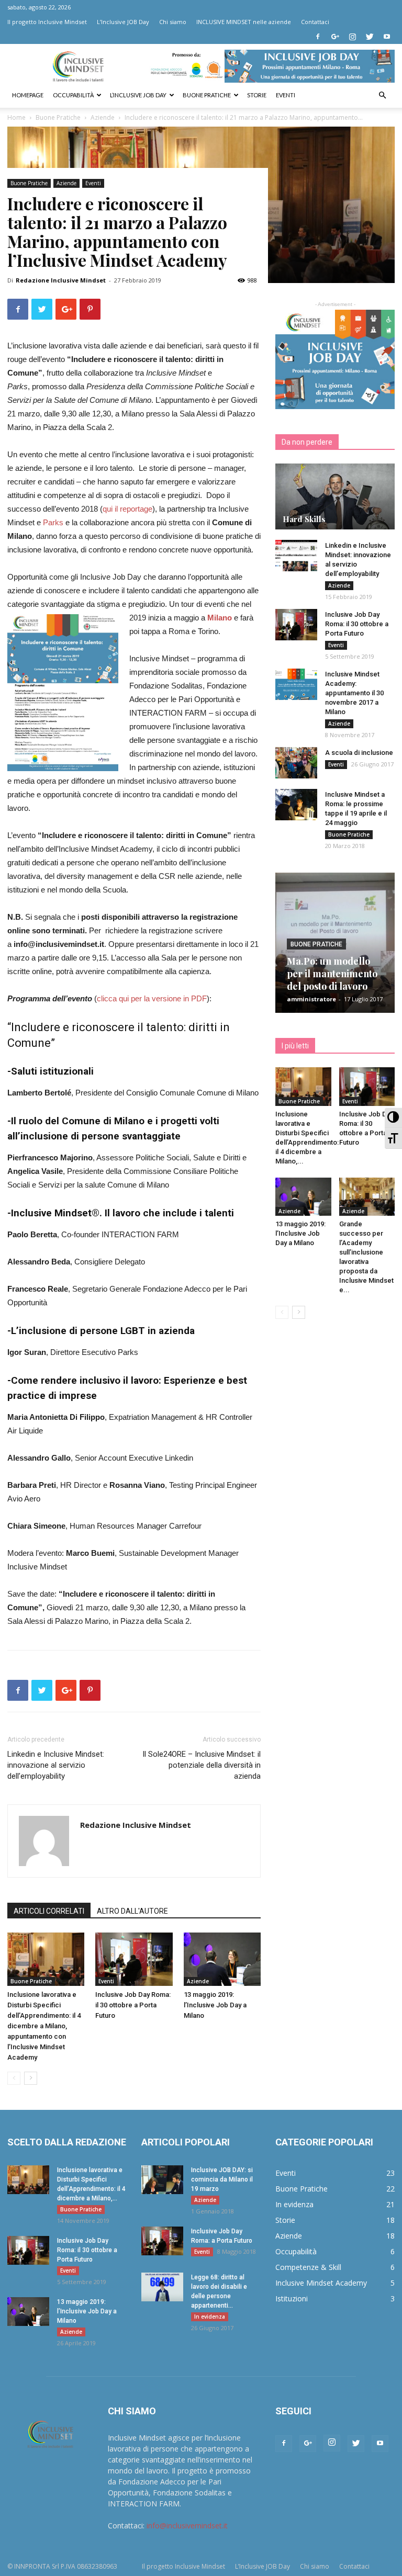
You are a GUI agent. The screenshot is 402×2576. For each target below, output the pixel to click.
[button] (382, 95)
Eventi (286, 95)
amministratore (311, 999)
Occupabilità (73, 95)
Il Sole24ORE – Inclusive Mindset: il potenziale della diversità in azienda (202, 1765)
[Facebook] (318, 37)
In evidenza (210, 2317)
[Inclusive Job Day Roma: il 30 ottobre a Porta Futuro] (134, 1959)
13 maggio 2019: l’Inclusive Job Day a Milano (215, 2005)
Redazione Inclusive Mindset (61, 280)
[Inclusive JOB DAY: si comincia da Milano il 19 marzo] (162, 2180)
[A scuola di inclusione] (296, 763)
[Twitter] (370, 37)
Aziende (66, 183)
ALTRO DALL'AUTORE (132, 1911)
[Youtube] (387, 37)
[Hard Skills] (335, 496)
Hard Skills (304, 519)
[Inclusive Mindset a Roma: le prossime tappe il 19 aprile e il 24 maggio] (296, 805)
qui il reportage (127, 509)
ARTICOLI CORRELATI (49, 1911)
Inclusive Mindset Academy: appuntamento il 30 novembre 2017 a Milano (354, 693)
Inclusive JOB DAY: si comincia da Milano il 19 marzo (222, 2179)
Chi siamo (173, 22)
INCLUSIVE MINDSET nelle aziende (244, 22)
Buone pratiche (207, 95)
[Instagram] (352, 37)
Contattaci (315, 22)
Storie (257, 95)
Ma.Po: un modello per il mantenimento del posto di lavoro (332, 974)
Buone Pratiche (29, 183)
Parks (53, 522)
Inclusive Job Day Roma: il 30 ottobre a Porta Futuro (133, 2005)
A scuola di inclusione (359, 753)
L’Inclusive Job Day (138, 95)
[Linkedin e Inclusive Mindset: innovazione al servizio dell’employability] (296, 556)
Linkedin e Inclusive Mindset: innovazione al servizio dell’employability (56, 1765)
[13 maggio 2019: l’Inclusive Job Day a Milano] (222, 1959)
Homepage (28, 95)
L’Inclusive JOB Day (123, 22)
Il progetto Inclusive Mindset (47, 22)
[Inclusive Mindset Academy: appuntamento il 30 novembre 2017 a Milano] (296, 684)
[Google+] (335, 37)
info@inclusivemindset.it (187, 2526)
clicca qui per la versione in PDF (152, 998)
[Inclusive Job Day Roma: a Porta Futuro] (162, 2241)
